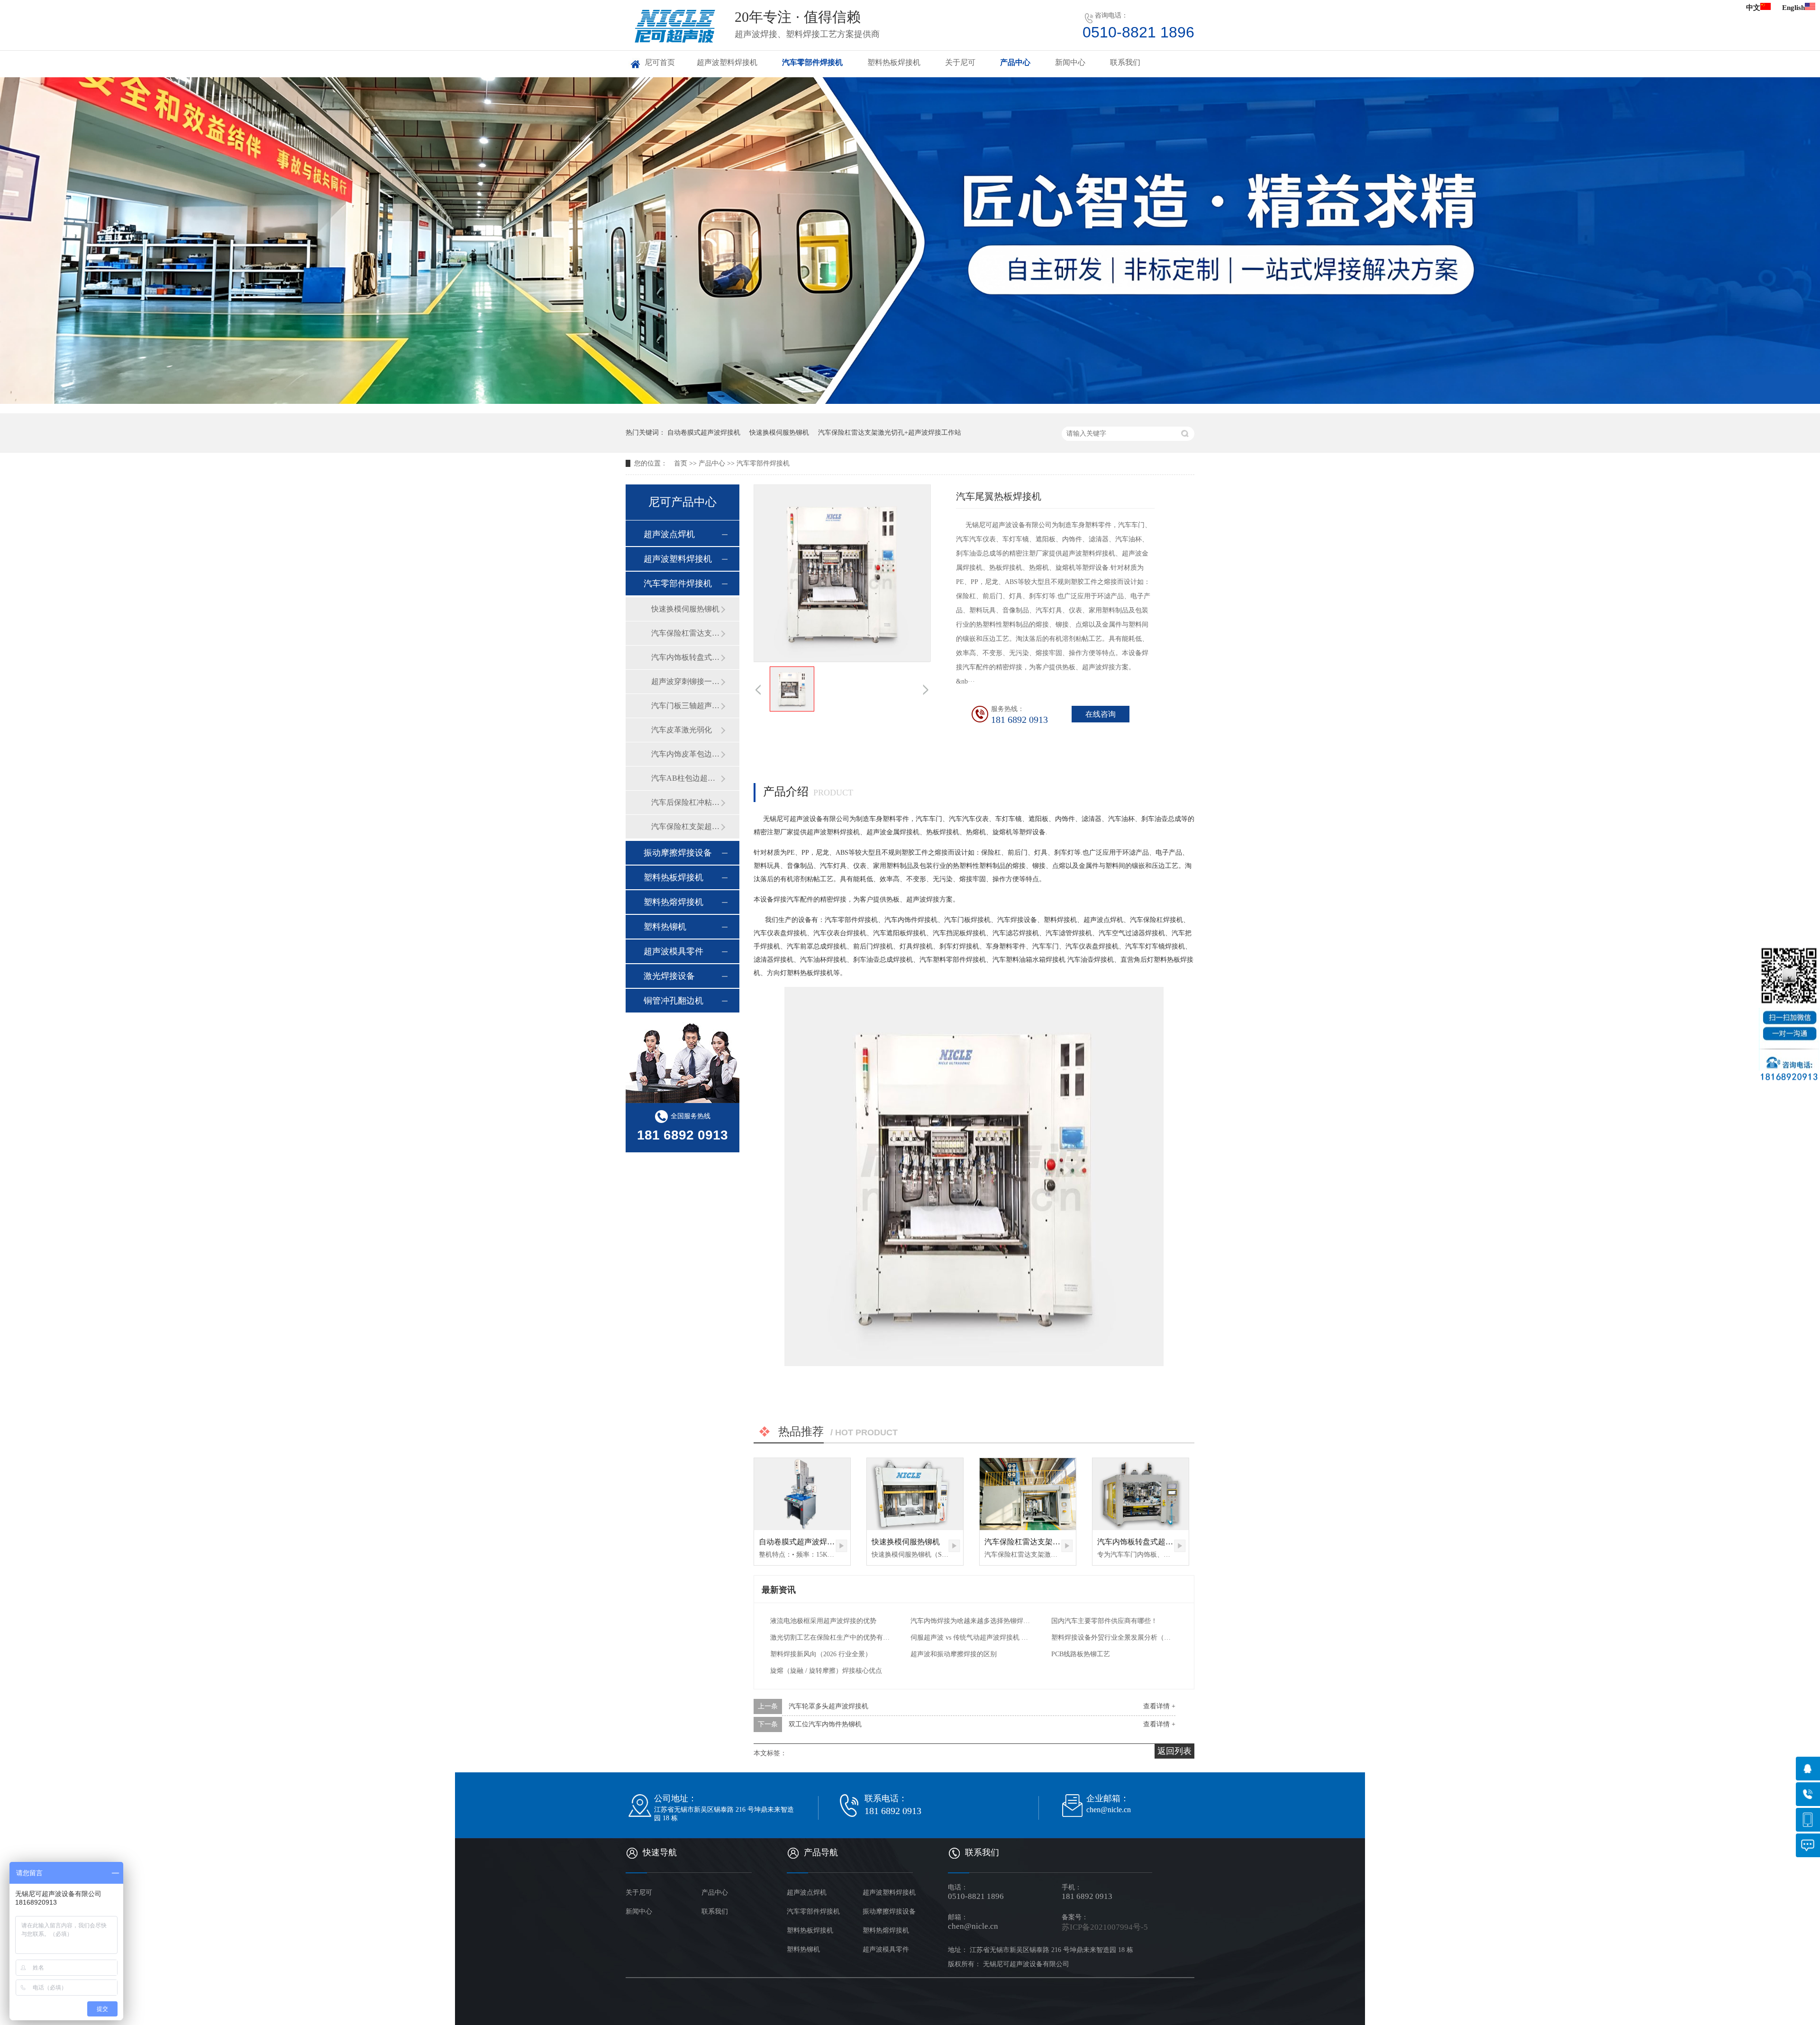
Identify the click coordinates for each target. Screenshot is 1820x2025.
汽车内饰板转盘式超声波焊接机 (1150, 1542)
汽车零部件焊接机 (812, 62)
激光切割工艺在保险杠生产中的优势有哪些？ (831, 1637)
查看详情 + (1159, 1706)
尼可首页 (660, 62)
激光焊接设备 (669, 976)
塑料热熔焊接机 (673, 902)
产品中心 (1015, 62)
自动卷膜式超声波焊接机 (704, 433)
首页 (681, 463)
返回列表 (1174, 1751)
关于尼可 (960, 62)
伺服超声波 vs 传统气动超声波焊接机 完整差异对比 (971, 1637)
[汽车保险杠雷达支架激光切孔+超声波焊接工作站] (1028, 1494)
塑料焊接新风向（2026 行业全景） (821, 1654)
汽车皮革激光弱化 (682, 730)
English (1793, 8)
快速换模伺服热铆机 (779, 433)
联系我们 (1125, 62)
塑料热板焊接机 (894, 62)
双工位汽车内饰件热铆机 (825, 1724)
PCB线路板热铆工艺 (1081, 1654)
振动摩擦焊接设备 (678, 853)
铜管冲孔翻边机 (673, 1001)
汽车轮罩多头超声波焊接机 (828, 1706)
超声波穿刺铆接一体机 (686, 681)
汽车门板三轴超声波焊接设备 (686, 706)
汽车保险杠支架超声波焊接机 (686, 826)
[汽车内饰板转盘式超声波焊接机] (1141, 1494)
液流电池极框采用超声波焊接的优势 (823, 1621)
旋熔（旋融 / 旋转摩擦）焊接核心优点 (826, 1671)
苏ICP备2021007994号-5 (1105, 1927)
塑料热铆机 (665, 927)
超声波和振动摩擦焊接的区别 (954, 1654)
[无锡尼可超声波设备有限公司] (674, 42)
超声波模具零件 (673, 951)
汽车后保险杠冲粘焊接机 (686, 802)
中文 (1753, 8)
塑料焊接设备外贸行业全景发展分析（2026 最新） (1112, 1637)
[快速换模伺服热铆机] (915, 1494)
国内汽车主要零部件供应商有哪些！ (1104, 1621)
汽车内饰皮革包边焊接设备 (686, 754)
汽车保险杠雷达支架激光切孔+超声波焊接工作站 (890, 433)
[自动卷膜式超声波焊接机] (802, 1494)
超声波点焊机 (669, 534)
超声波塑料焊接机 (727, 62)
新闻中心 (1070, 62)
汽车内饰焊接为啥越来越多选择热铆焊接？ (971, 1621)
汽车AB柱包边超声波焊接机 (686, 778)
